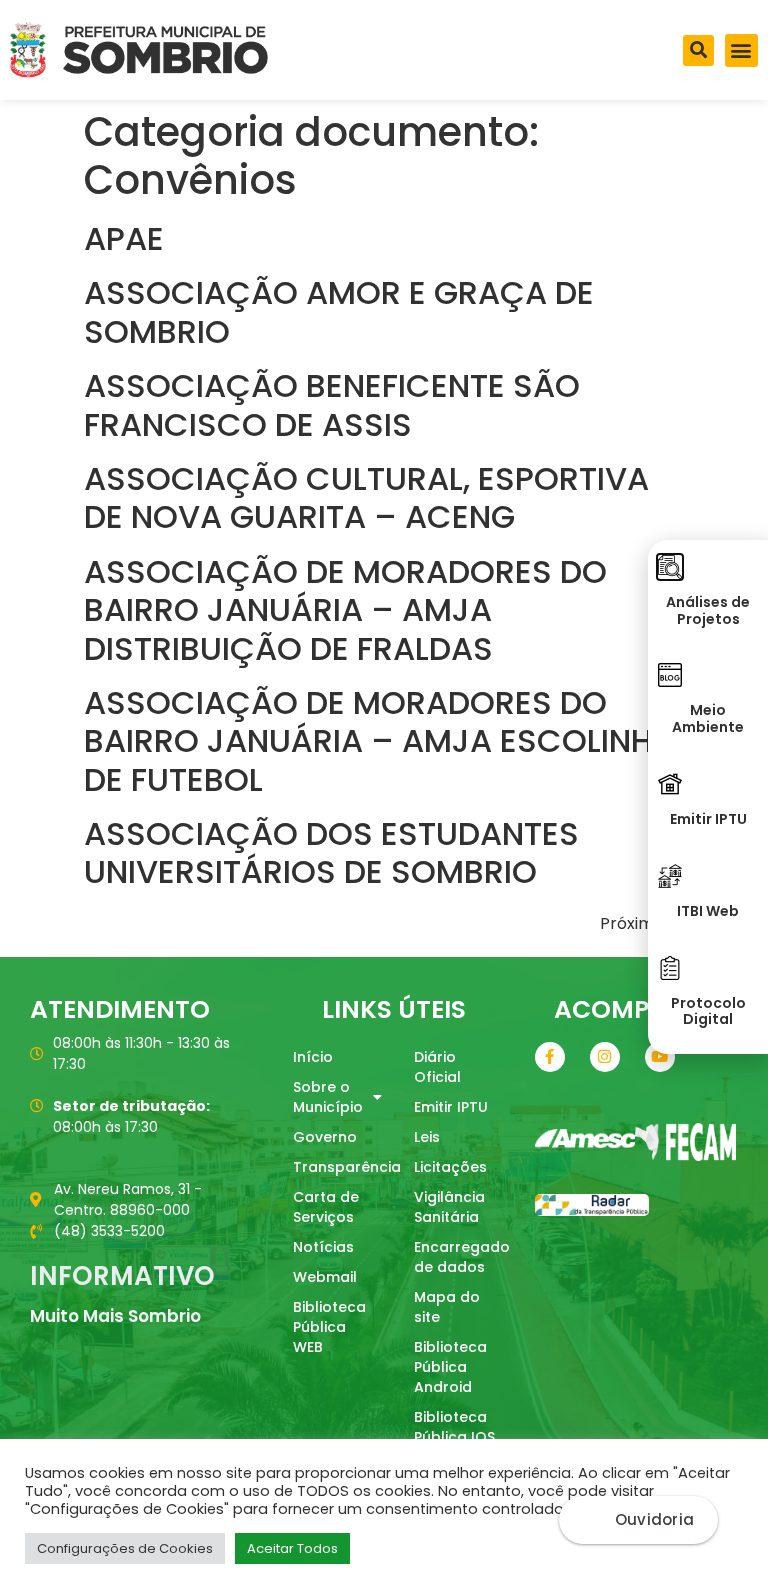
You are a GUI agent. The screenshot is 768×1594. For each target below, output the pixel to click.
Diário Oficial (437, 1067)
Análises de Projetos (708, 610)
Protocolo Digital (708, 1011)
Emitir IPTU (451, 1107)
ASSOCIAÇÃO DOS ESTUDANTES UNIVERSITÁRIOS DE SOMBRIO (331, 852)
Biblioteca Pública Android (450, 1367)
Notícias (323, 1247)
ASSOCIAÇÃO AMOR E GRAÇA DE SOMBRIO (339, 311)
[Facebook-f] (550, 1057)
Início (313, 1057)
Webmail (325, 1277)
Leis (427, 1137)
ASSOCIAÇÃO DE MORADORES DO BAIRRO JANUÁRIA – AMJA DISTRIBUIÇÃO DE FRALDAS (345, 610)
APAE (124, 238)
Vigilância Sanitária (449, 1207)
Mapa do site (447, 1307)
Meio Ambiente (708, 718)
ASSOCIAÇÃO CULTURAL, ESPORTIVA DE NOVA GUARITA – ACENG (366, 497)
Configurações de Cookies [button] (125, 1548)
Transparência (343, 1167)
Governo (325, 1137)
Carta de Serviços (326, 1207)
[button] (698, 50)
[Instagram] (605, 1057)
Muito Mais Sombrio (115, 1316)
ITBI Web (708, 911)
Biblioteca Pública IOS (454, 1427)
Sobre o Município (328, 1097)
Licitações (450, 1167)
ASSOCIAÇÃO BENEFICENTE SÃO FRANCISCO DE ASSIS (332, 404)
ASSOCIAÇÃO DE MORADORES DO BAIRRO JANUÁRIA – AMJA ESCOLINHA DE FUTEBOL (379, 741)
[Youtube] (660, 1057)
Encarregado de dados (462, 1257)
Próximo (642, 923)
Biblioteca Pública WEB (329, 1327)
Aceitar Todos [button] (292, 1548)
